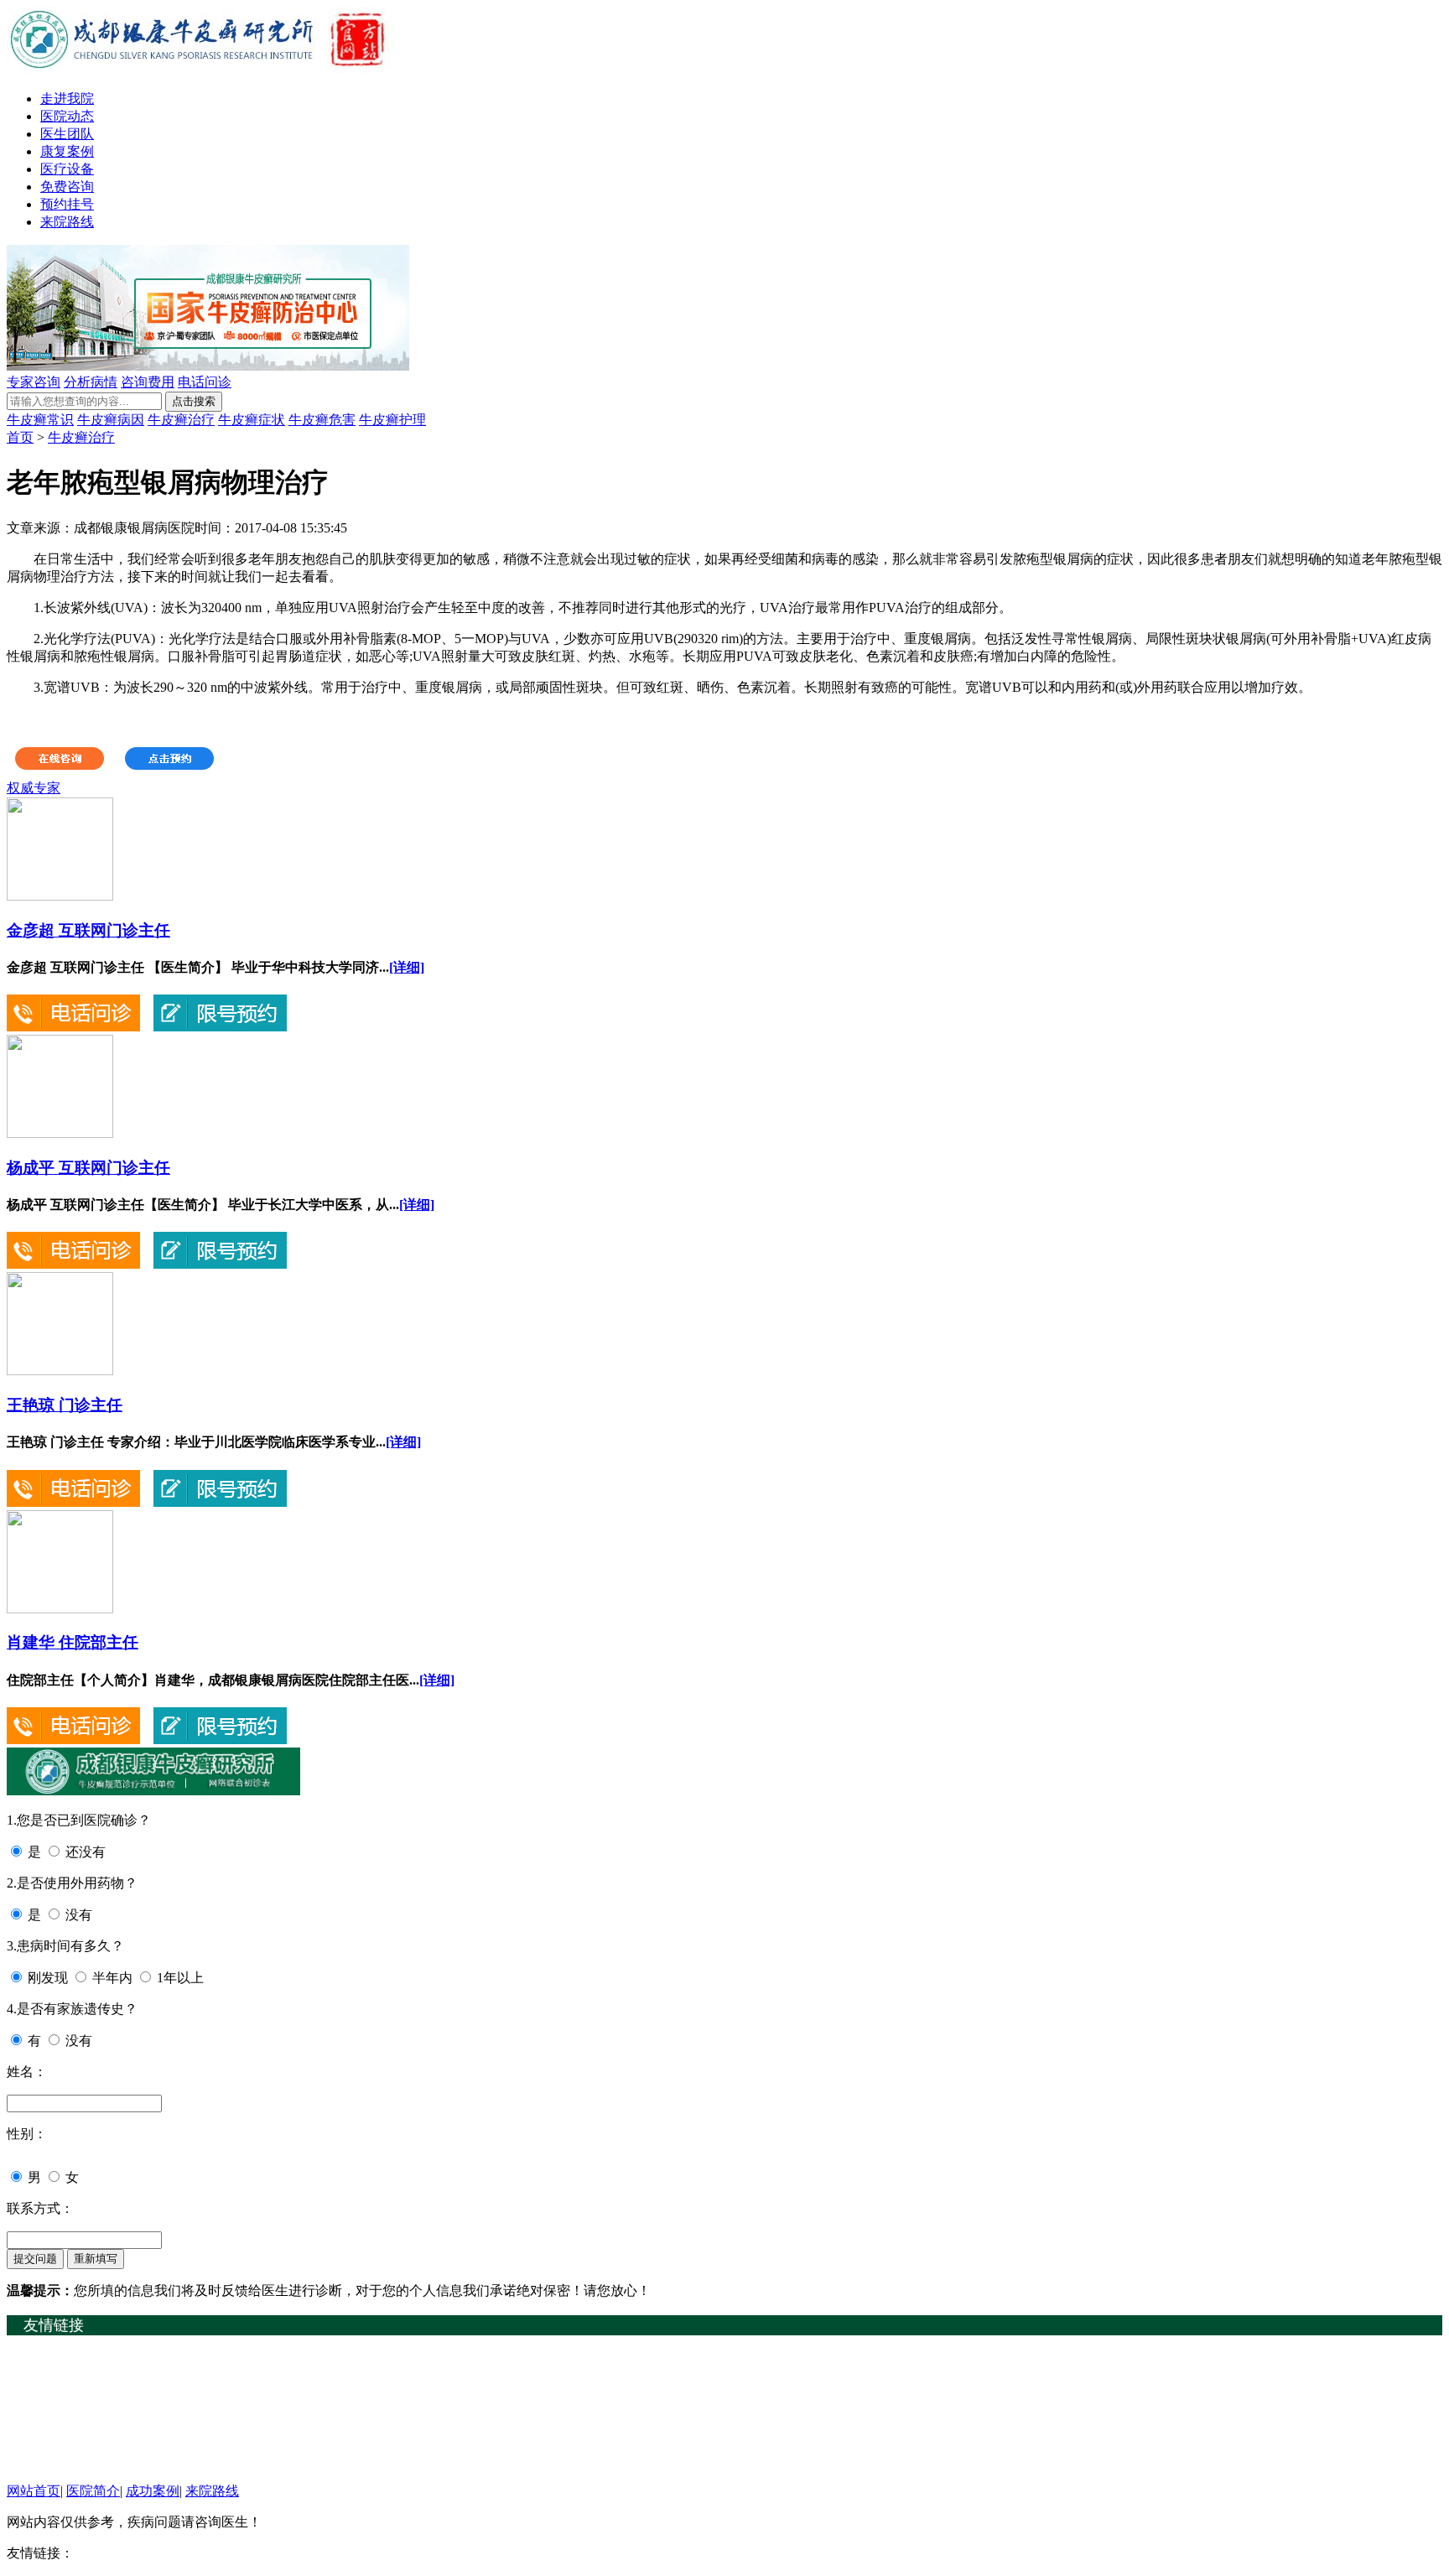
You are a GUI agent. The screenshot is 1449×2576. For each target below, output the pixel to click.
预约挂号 (67, 204)
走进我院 (67, 99)
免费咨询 (67, 187)
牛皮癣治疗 (181, 420)
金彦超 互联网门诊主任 (88, 930)
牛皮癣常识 (40, 420)
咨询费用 (148, 382)
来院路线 (67, 222)
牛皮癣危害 (322, 420)
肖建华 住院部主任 (73, 1642)
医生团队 (67, 134)
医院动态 (67, 116)
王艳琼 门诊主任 (65, 1405)
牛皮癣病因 (111, 420)
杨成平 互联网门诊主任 (88, 1168)
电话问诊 (205, 382)
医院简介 (93, 2491)
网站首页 (34, 2491)
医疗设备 (67, 169)
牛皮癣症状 (252, 420)
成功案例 (153, 2491)
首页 (20, 437)
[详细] (407, 967)
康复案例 (67, 151)
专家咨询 (34, 382)
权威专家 (34, 788)
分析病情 (91, 382)
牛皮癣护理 (392, 420)
